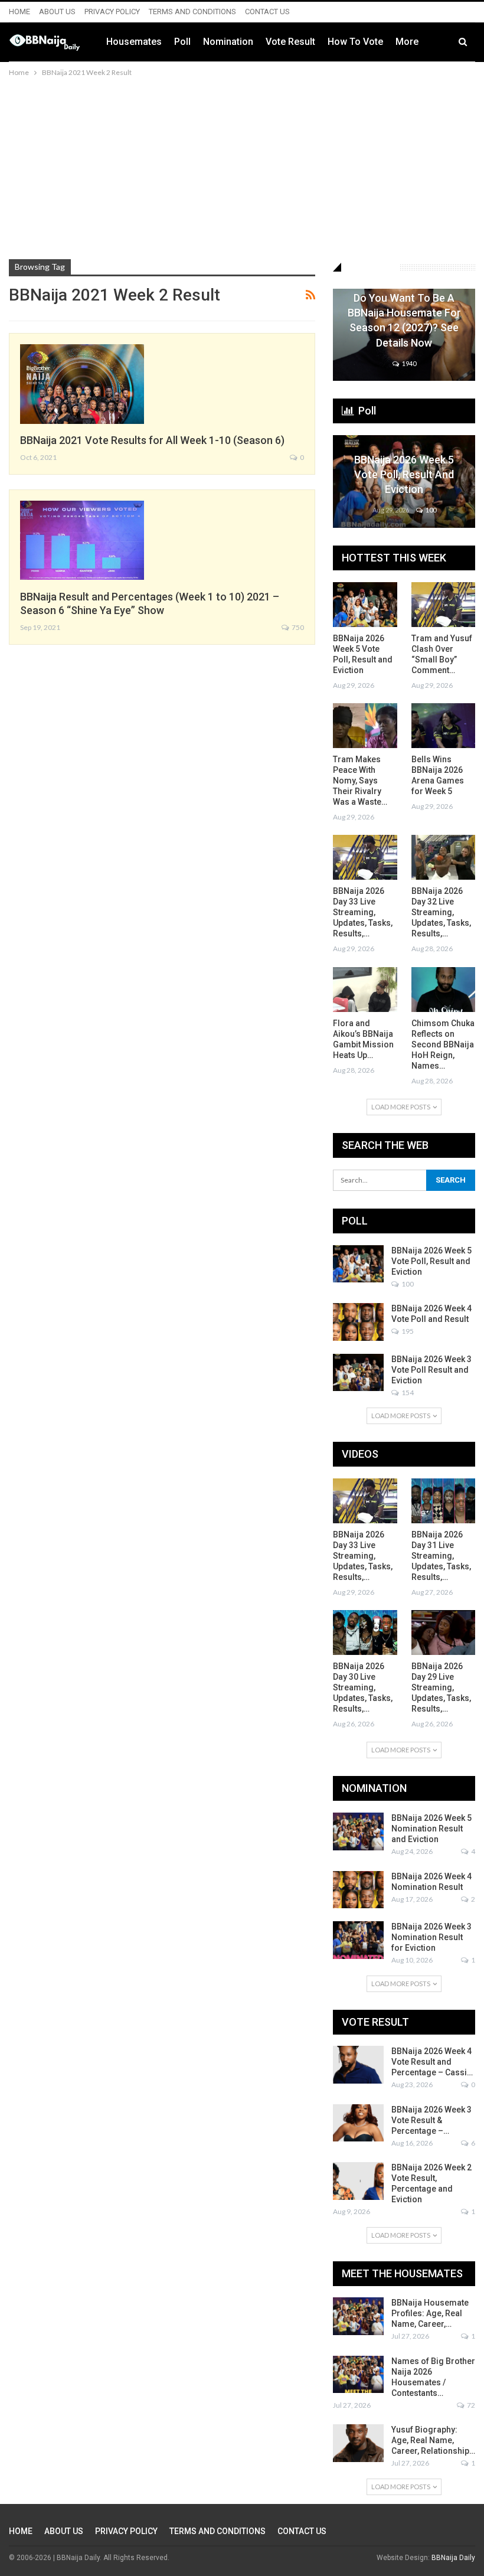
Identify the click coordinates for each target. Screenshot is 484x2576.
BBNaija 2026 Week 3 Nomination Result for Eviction (431, 1937)
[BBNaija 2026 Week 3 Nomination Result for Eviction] (358, 1940)
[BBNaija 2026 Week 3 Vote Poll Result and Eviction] (358, 1373)
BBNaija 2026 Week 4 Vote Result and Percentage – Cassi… (432, 2062)
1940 (408, 363)
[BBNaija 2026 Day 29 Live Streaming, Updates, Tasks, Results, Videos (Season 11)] (444, 1633)
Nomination (228, 42)
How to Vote (355, 42)
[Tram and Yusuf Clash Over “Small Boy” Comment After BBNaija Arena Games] (444, 605)
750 (297, 627)
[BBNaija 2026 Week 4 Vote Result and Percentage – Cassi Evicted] (358, 2065)
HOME (19, 12)
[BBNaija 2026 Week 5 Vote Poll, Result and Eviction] (404, 481)
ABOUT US (57, 12)
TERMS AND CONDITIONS (192, 12)
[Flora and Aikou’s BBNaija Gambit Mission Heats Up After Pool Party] (365, 990)
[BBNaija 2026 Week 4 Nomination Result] (358, 1890)
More (407, 42)
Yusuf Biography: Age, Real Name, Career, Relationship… (433, 2440)
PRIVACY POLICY (112, 12)
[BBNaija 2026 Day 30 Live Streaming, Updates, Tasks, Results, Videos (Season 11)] (365, 1633)
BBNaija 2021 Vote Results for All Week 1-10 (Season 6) (152, 440)
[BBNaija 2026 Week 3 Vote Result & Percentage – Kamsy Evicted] (358, 2123)
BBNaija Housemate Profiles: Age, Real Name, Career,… (430, 2313)
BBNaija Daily (453, 2558)
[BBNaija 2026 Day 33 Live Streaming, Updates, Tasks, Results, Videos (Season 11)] (365, 857)
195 (407, 1331)
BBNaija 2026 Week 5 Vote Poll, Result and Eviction (404, 474)
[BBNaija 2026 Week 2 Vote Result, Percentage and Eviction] (358, 2181)
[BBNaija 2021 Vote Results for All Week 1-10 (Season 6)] (82, 384)
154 (407, 1393)
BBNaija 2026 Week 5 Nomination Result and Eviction (431, 1829)
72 (470, 2405)
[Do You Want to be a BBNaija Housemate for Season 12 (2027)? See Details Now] (404, 335)
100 (430, 510)
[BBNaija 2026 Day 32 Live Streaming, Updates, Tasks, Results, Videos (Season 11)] (444, 857)
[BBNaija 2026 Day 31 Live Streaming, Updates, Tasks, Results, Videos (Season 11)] (444, 1501)
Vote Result (290, 42)
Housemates (134, 42)
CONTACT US (267, 12)
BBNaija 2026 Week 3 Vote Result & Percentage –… (431, 2120)
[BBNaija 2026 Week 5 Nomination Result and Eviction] (358, 1831)
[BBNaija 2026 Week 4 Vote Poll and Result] (358, 1322)
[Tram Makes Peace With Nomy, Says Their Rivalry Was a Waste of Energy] (365, 726)
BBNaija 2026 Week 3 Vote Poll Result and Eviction (431, 1370)
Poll (182, 42)
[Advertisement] (242, 168)
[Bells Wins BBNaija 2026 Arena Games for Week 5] (444, 726)
